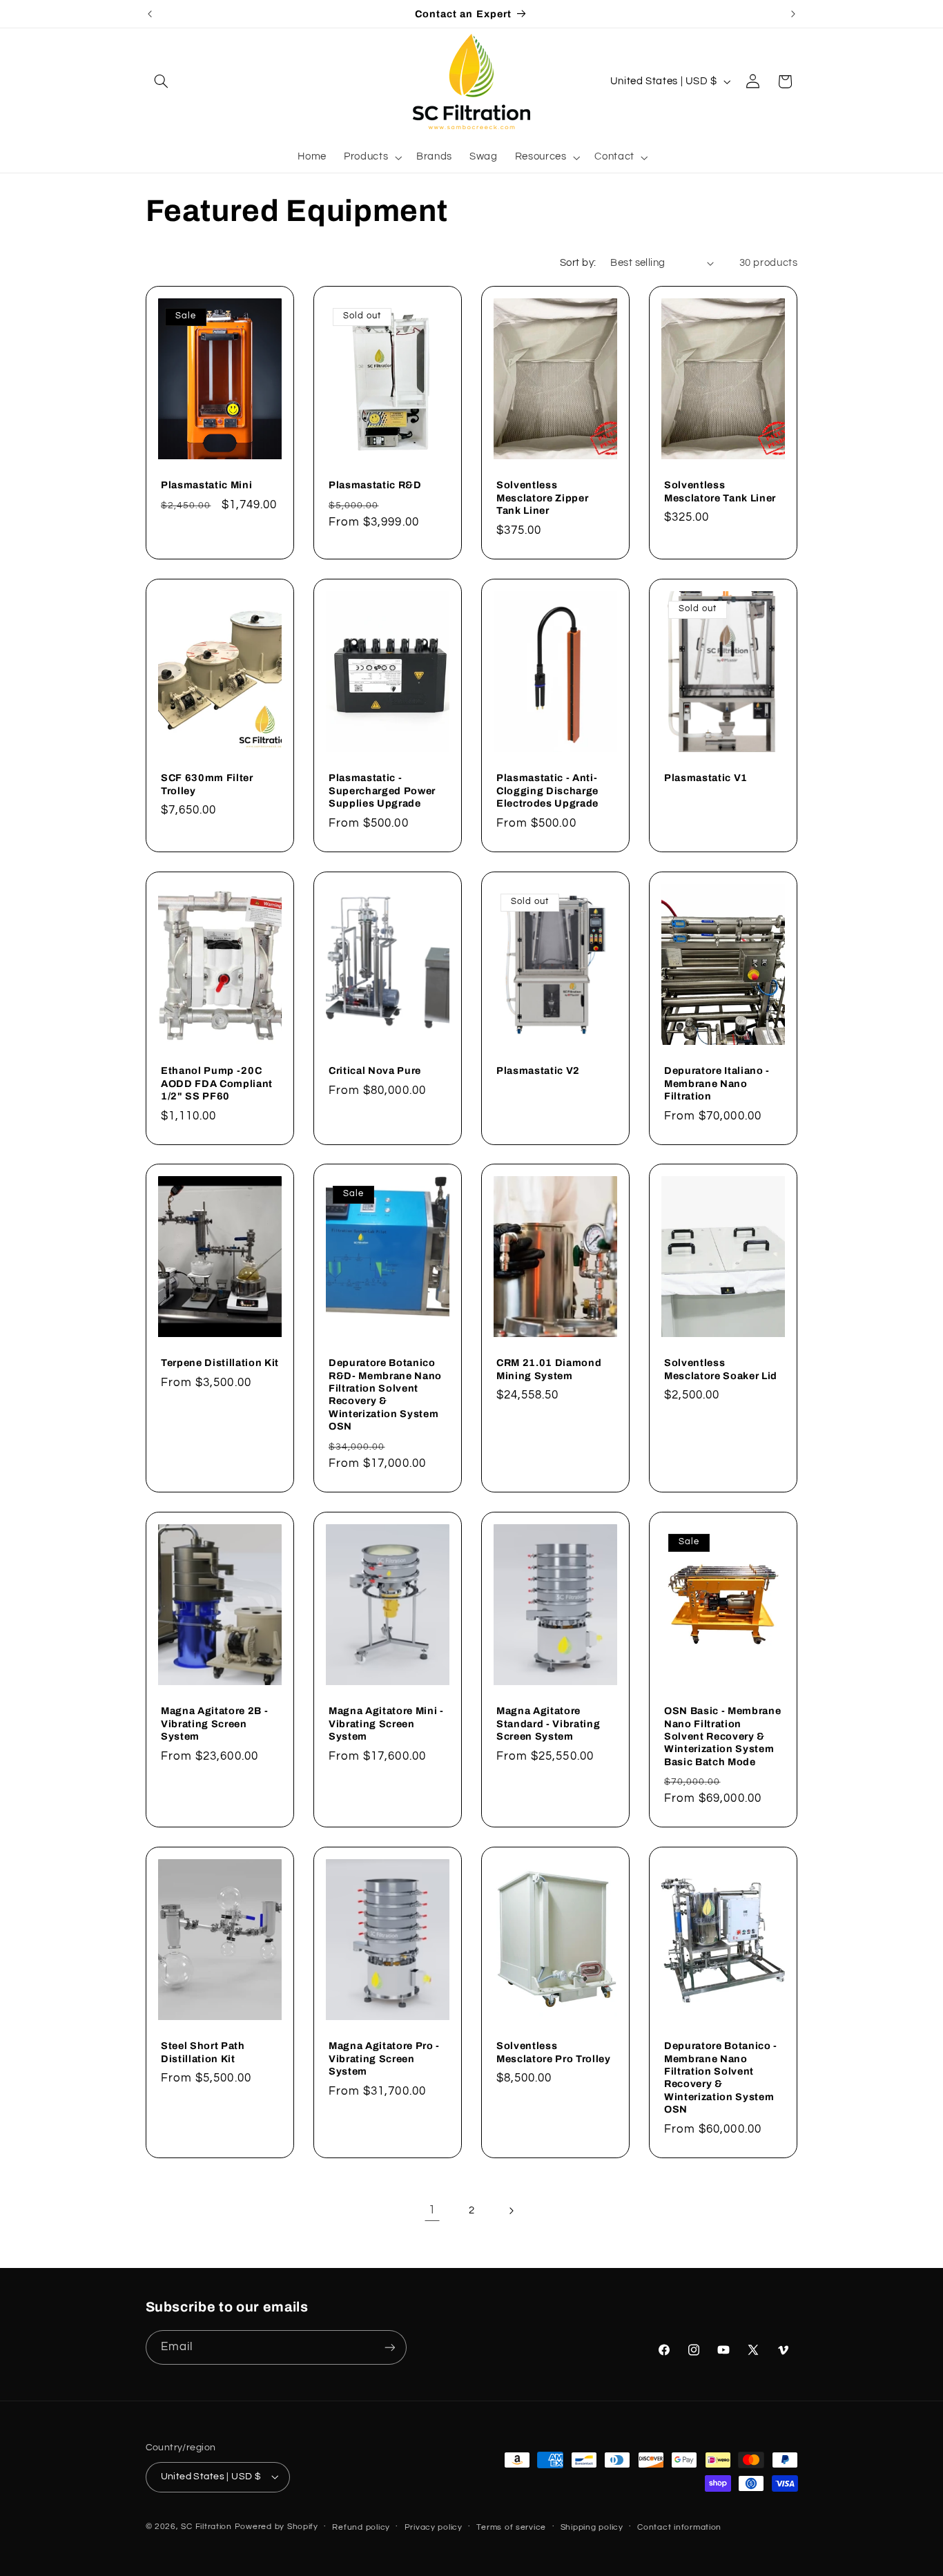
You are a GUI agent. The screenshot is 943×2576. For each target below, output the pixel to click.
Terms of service (511, 2527)
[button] (162, 81)
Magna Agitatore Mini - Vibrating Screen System (386, 1723)
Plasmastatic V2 (538, 1070)
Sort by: (578, 263)
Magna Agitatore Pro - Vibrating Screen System (384, 2058)
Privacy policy (434, 2527)
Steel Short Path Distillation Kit (203, 2052)
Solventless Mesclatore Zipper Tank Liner (542, 498)
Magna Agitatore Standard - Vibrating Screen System (548, 1723)
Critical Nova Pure (375, 1070)
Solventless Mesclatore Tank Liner (720, 491)
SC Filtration (206, 2527)
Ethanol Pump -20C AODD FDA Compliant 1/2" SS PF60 (217, 1083)
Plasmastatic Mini (206, 485)
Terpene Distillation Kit (220, 1363)
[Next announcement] (793, 14)
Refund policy (361, 2527)
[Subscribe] (389, 2347)
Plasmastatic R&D (375, 485)
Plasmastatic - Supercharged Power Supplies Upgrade (382, 790)
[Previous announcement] (150, 14)
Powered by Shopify (276, 2527)
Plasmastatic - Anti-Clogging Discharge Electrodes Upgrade (547, 790)
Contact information (679, 2527)
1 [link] (432, 2210)
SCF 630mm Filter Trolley (207, 784)
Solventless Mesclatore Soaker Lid (721, 1369)
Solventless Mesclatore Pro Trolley (554, 2052)
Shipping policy (592, 2527)
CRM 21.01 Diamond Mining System (549, 1369)
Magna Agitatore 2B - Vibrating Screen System (214, 1723)
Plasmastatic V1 (706, 778)
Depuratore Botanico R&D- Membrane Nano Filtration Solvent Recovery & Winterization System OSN (385, 1394)
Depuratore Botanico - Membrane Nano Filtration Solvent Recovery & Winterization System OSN (721, 2077)
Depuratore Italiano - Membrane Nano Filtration (717, 1083)
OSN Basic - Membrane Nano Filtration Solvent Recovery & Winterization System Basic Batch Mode (722, 1736)
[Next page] (511, 2211)
